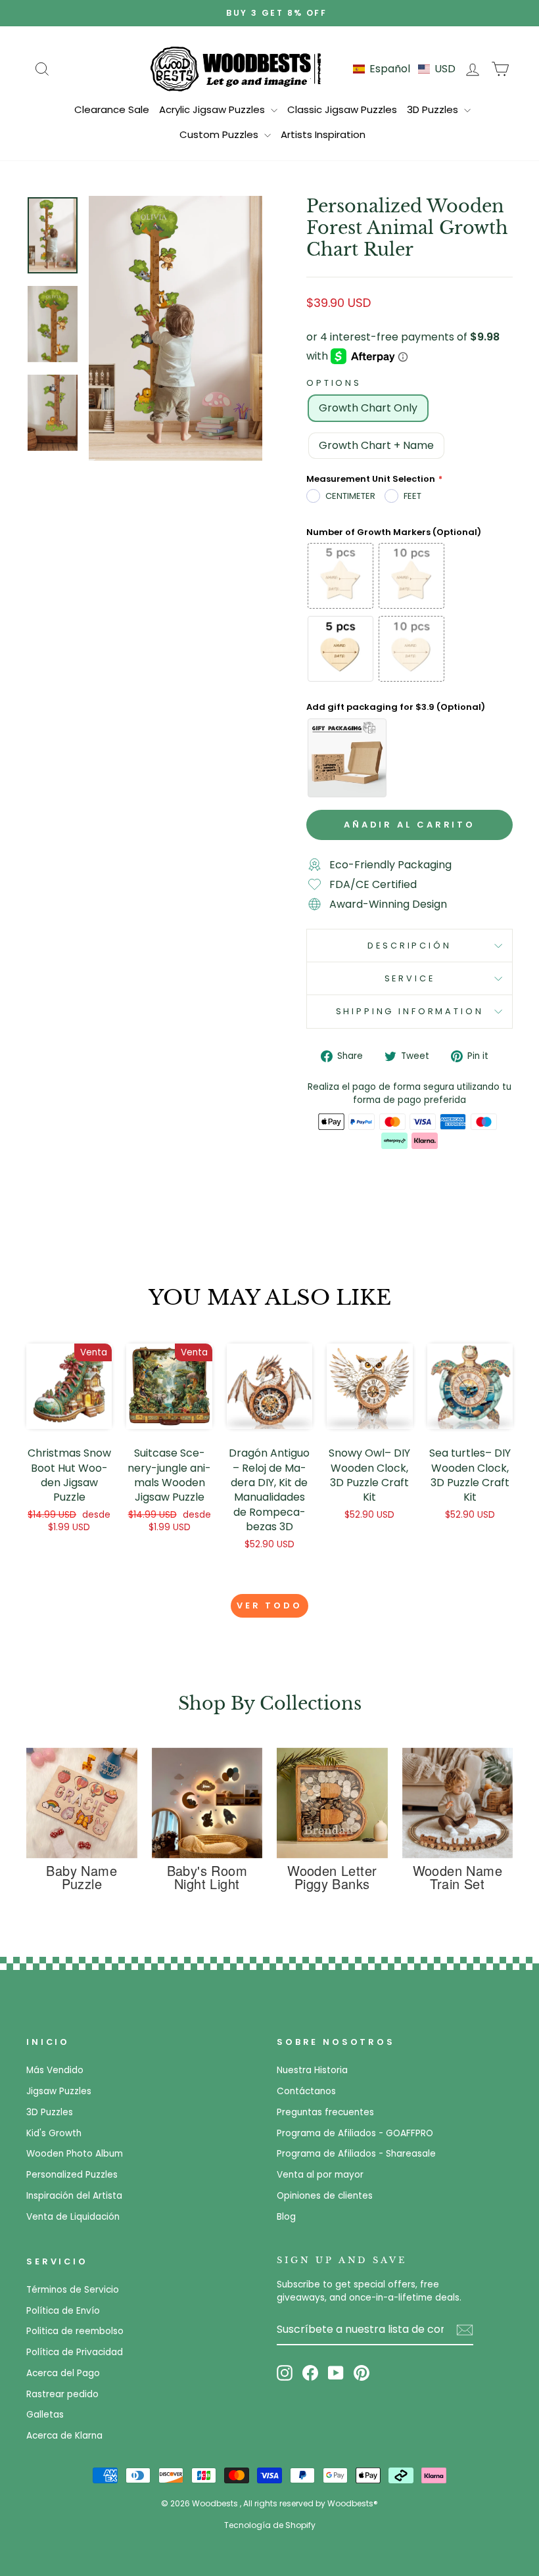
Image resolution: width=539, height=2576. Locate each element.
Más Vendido (55, 2070)
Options (334, 383)
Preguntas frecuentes (325, 2112)
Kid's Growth (54, 2133)
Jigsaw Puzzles (59, 2091)
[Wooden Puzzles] (236, 68)
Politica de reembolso (75, 2331)
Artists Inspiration (323, 134)
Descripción (409, 946)
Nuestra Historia (312, 2070)
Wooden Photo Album (75, 2154)
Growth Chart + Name (376, 445)
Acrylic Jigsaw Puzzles (213, 109)
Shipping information (410, 1011)
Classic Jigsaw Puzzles (342, 109)
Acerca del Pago (63, 2373)
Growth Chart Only (368, 408)
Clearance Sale (112, 109)
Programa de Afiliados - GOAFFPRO (355, 2133)
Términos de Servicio (73, 2290)
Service (410, 978)
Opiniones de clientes (325, 2196)
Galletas (45, 2415)
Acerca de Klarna (64, 2436)
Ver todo (269, 1605)
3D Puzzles (434, 109)
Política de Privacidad (75, 2352)
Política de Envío (63, 2311)
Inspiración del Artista (74, 2196)
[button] (404, 69)
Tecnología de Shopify (270, 2525)
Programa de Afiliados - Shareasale (356, 2154)
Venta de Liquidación (73, 2217)
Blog (286, 2217)
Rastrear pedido (62, 2394)
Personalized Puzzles (72, 2175)
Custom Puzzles (220, 134)
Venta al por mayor (320, 2175)
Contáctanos (306, 2091)
